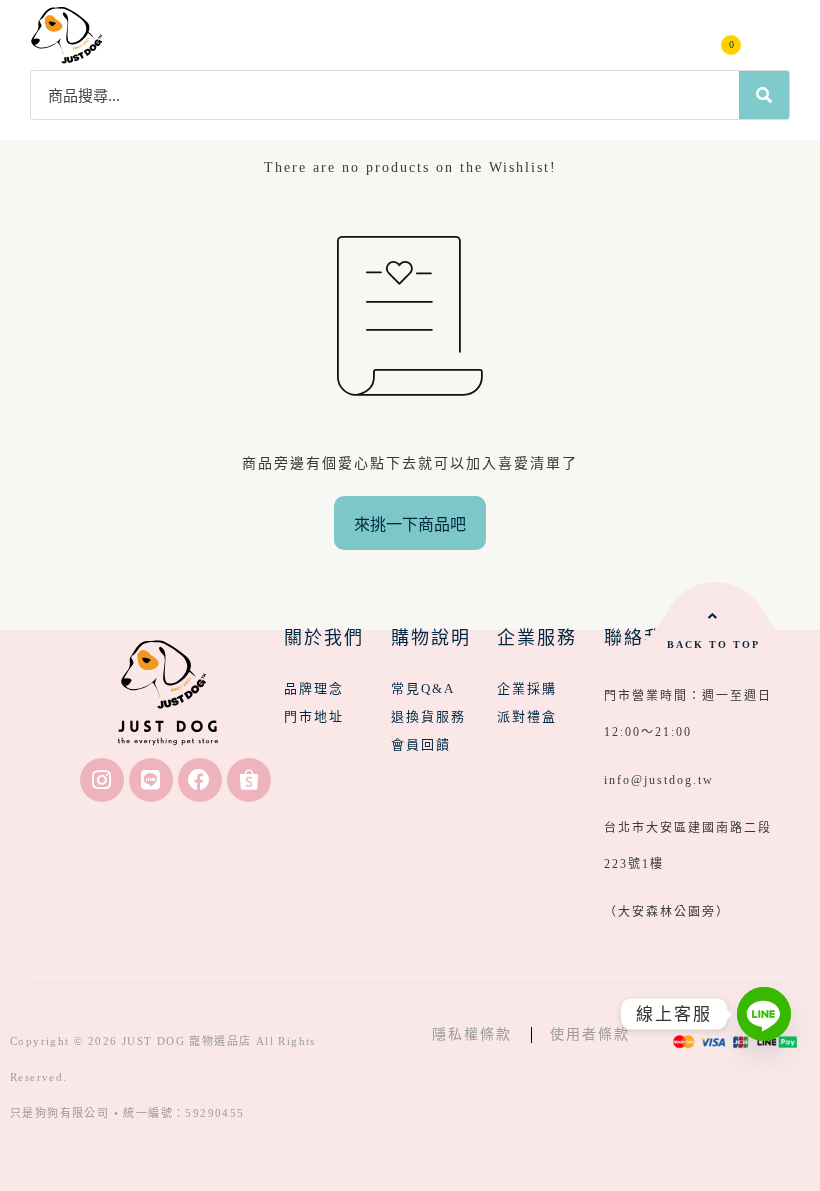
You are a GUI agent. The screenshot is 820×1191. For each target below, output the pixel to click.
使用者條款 (590, 1034)
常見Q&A (423, 688)
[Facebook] (200, 780)
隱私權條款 (472, 1034)
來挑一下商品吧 (410, 524)
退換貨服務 (428, 716)
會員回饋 (421, 744)
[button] (772, 35)
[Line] (151, 780)
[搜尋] (764, 95)
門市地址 (314, 716)
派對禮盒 (527, 716)
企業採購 (527, 688)
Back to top (713, 644)
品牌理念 (314, 688)
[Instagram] (102, 780)
